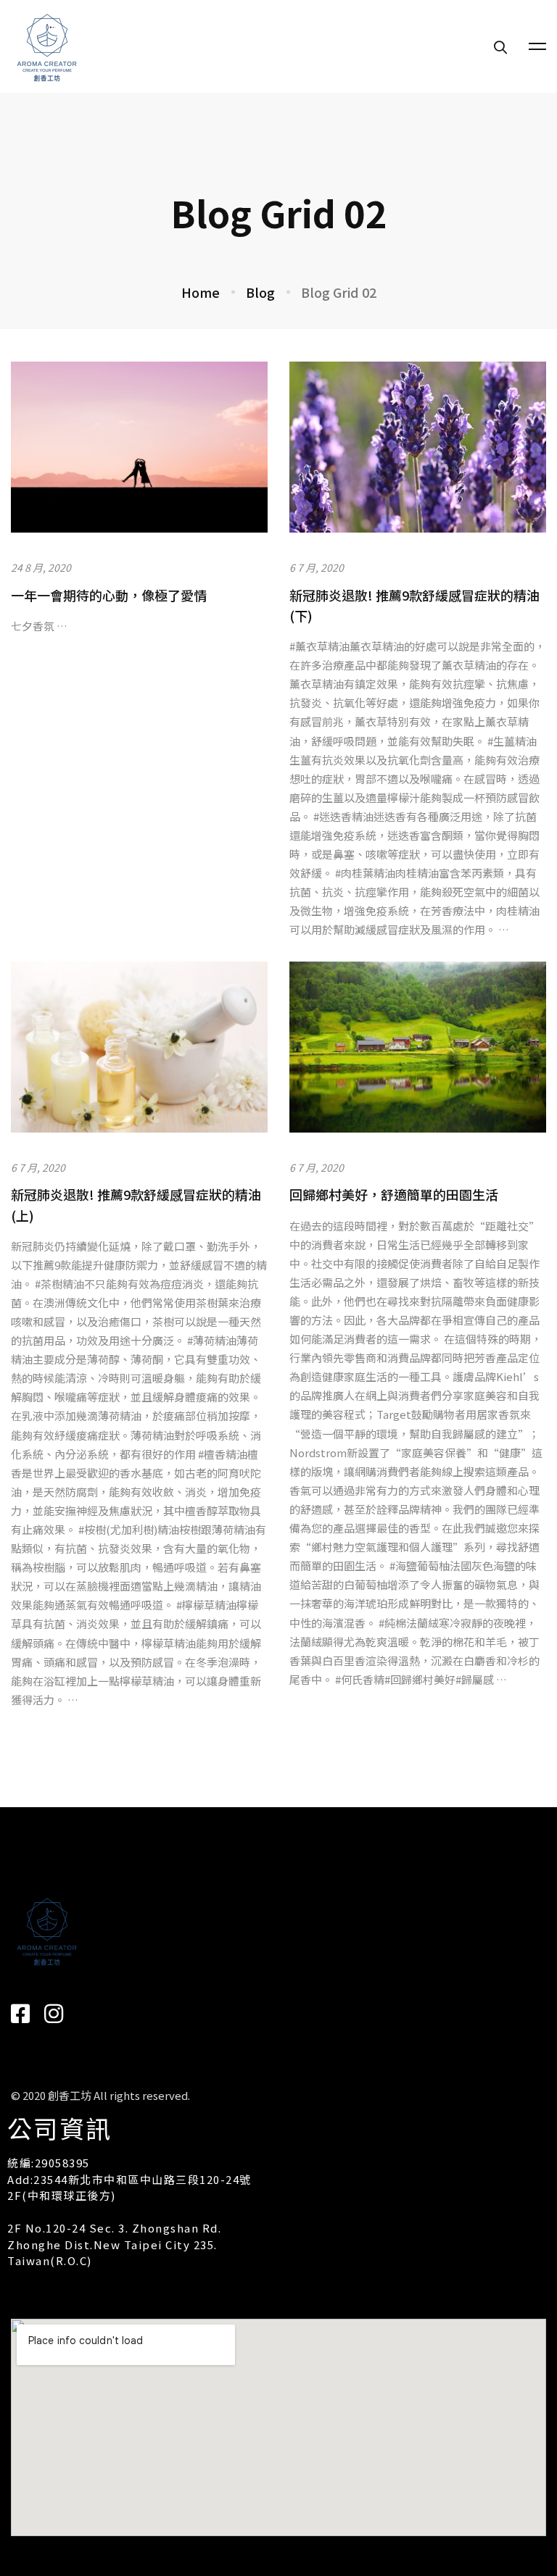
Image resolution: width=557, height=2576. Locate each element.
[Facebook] (20, 2014)
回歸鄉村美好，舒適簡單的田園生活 (394, 1194)
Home (201, 292)
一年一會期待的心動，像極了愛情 (109, 595)
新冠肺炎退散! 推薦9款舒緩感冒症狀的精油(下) (414, 605)
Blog (260, 292)
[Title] (54, 2014)
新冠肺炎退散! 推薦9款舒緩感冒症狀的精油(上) (136, 1204)
